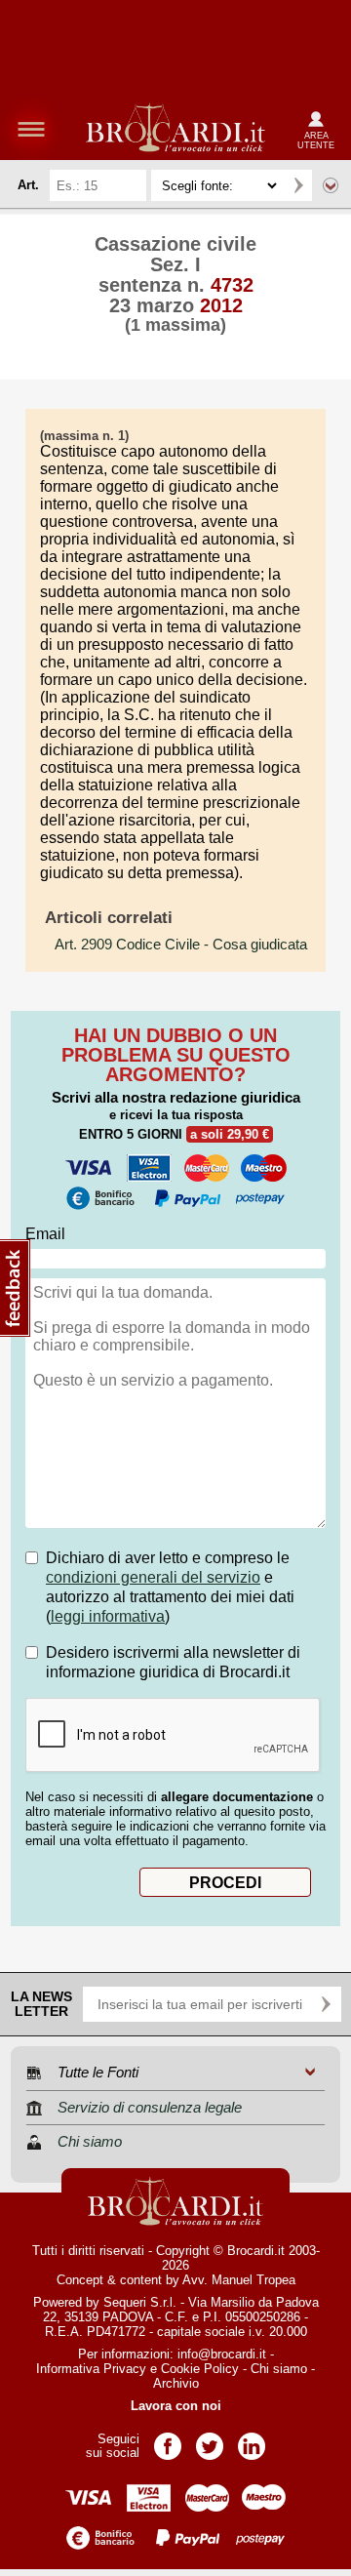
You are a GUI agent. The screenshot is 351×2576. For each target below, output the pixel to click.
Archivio (176, 2383)
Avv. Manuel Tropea (239, 2280)
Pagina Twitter (210, 2440)
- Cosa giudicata (181, 945)
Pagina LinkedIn (252, 2440)
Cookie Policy (200, 2369)
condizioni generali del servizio (153, 1577)
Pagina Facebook (168, 2440)
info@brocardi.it (222, 2354)
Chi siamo (279, 2369)
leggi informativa (108, 1616)
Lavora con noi (176, 2406)
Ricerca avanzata (331, 185)
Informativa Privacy (91, 2369)
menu (31, 129)
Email (45, 1234)
